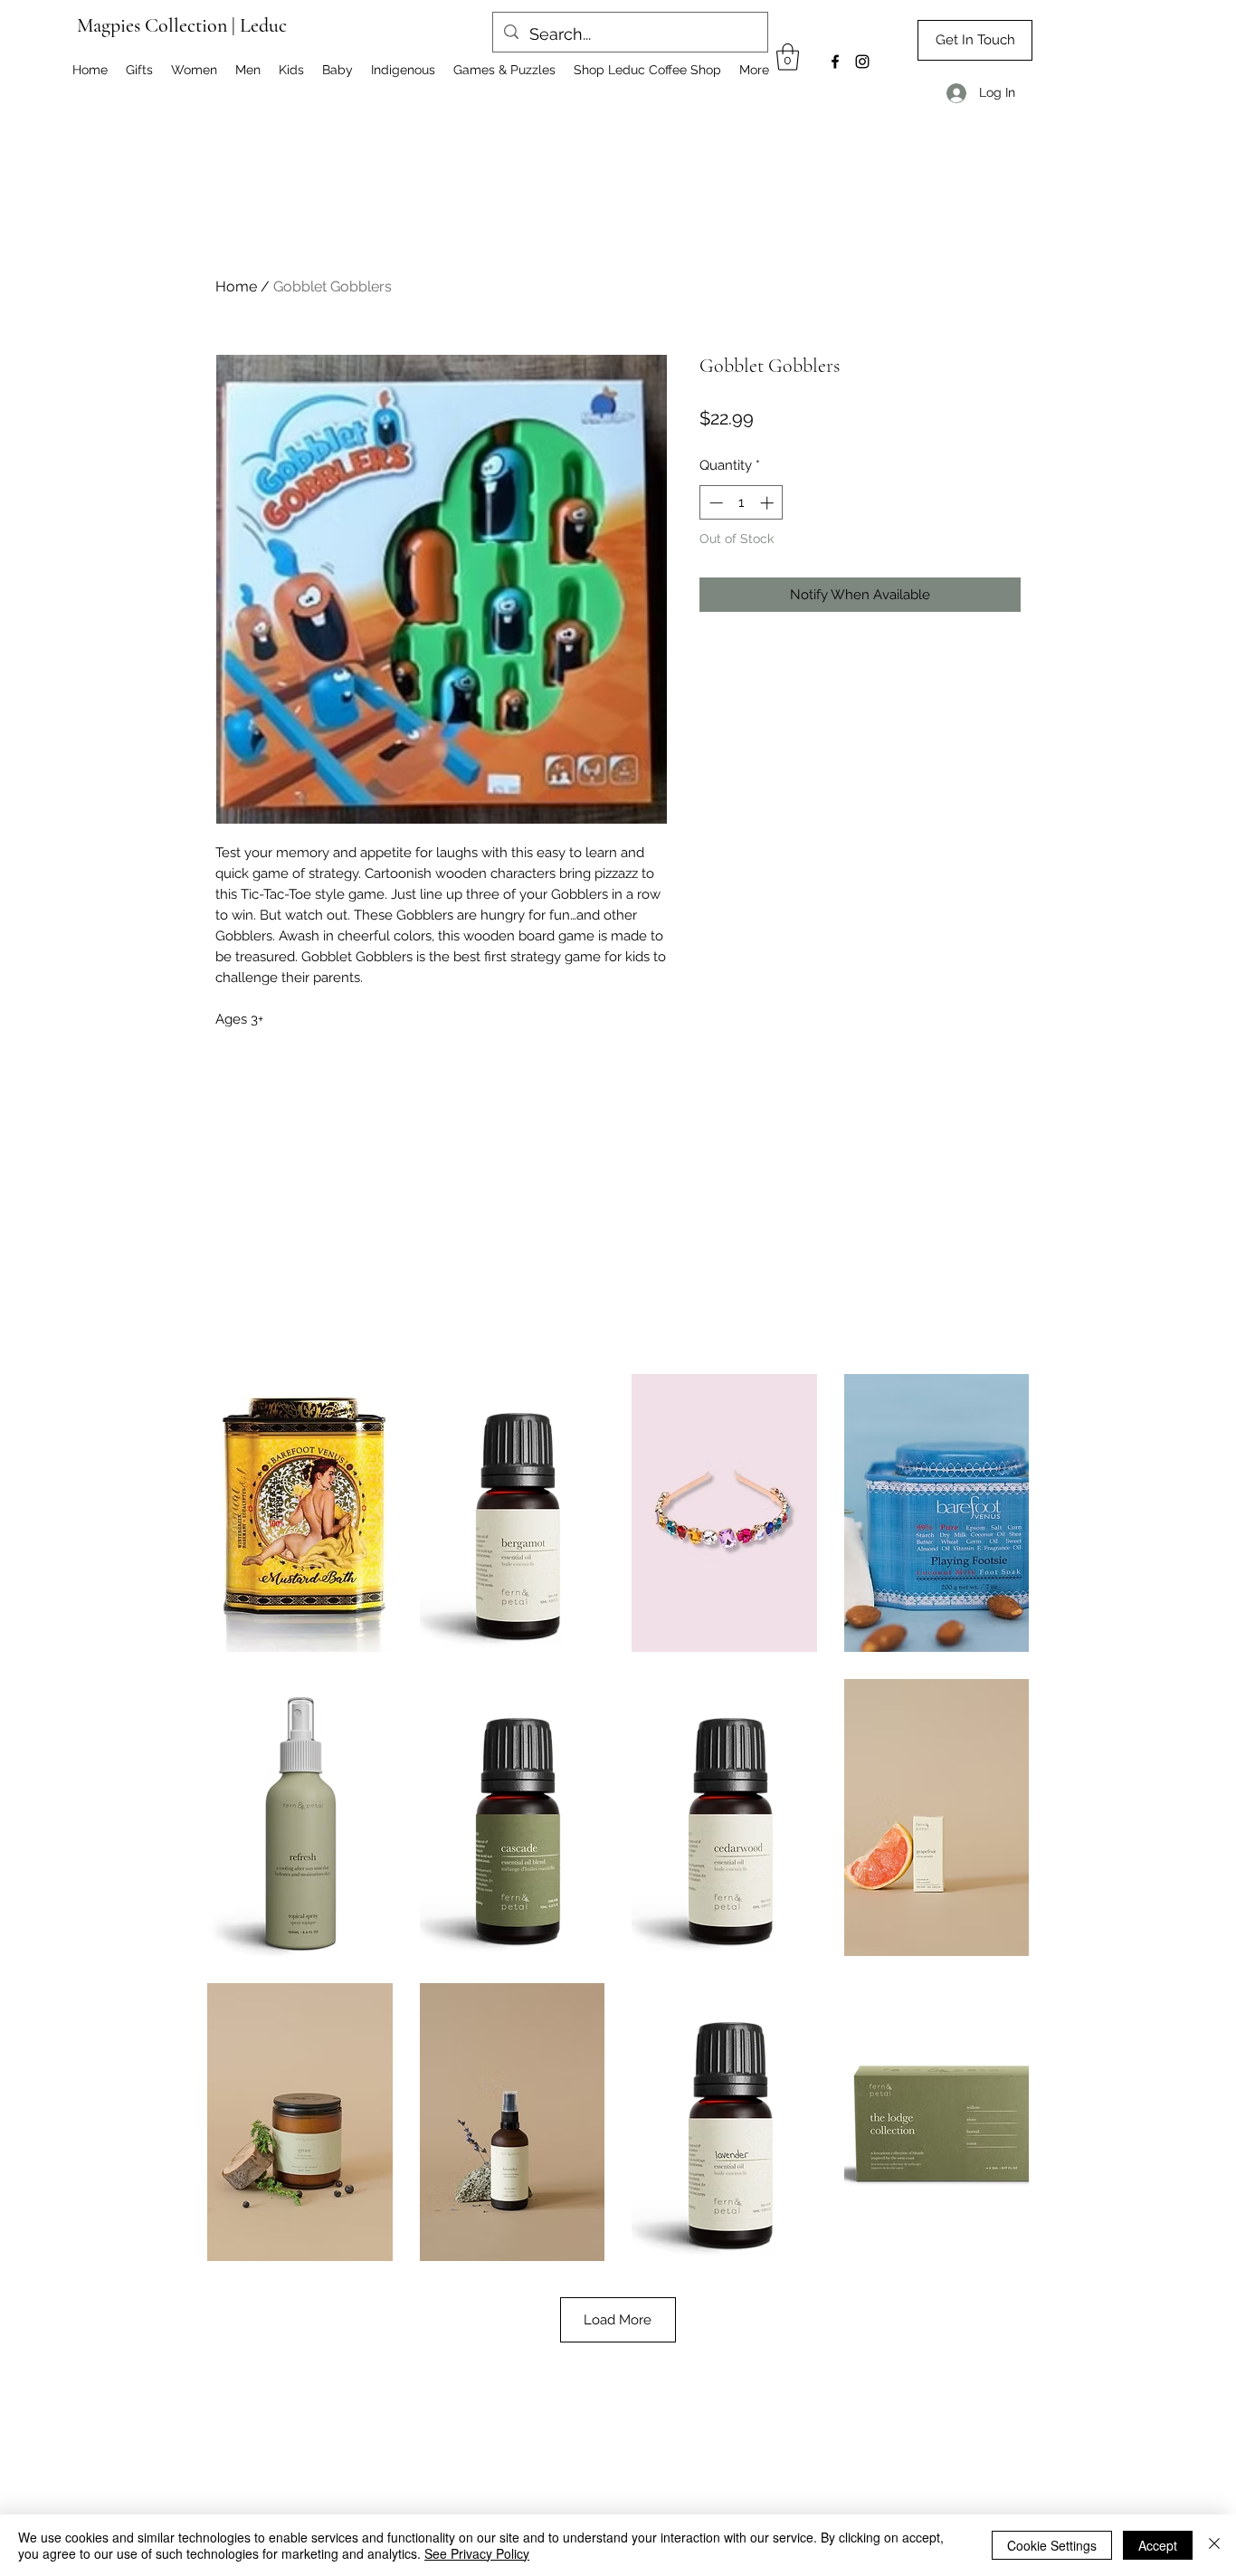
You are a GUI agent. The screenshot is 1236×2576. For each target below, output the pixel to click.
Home (236, 286)
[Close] (1214, 2545)
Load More (618, 2320)
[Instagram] (862, 62)
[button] (788, 57)
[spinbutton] (742, 503)
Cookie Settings (1052, 2545)
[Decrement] (714, 503)
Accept (1158, 2545)
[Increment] (769, 503)
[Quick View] (300, 1513)
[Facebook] (835, 62)
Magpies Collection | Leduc (182, 25)
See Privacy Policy (477, 2553)
